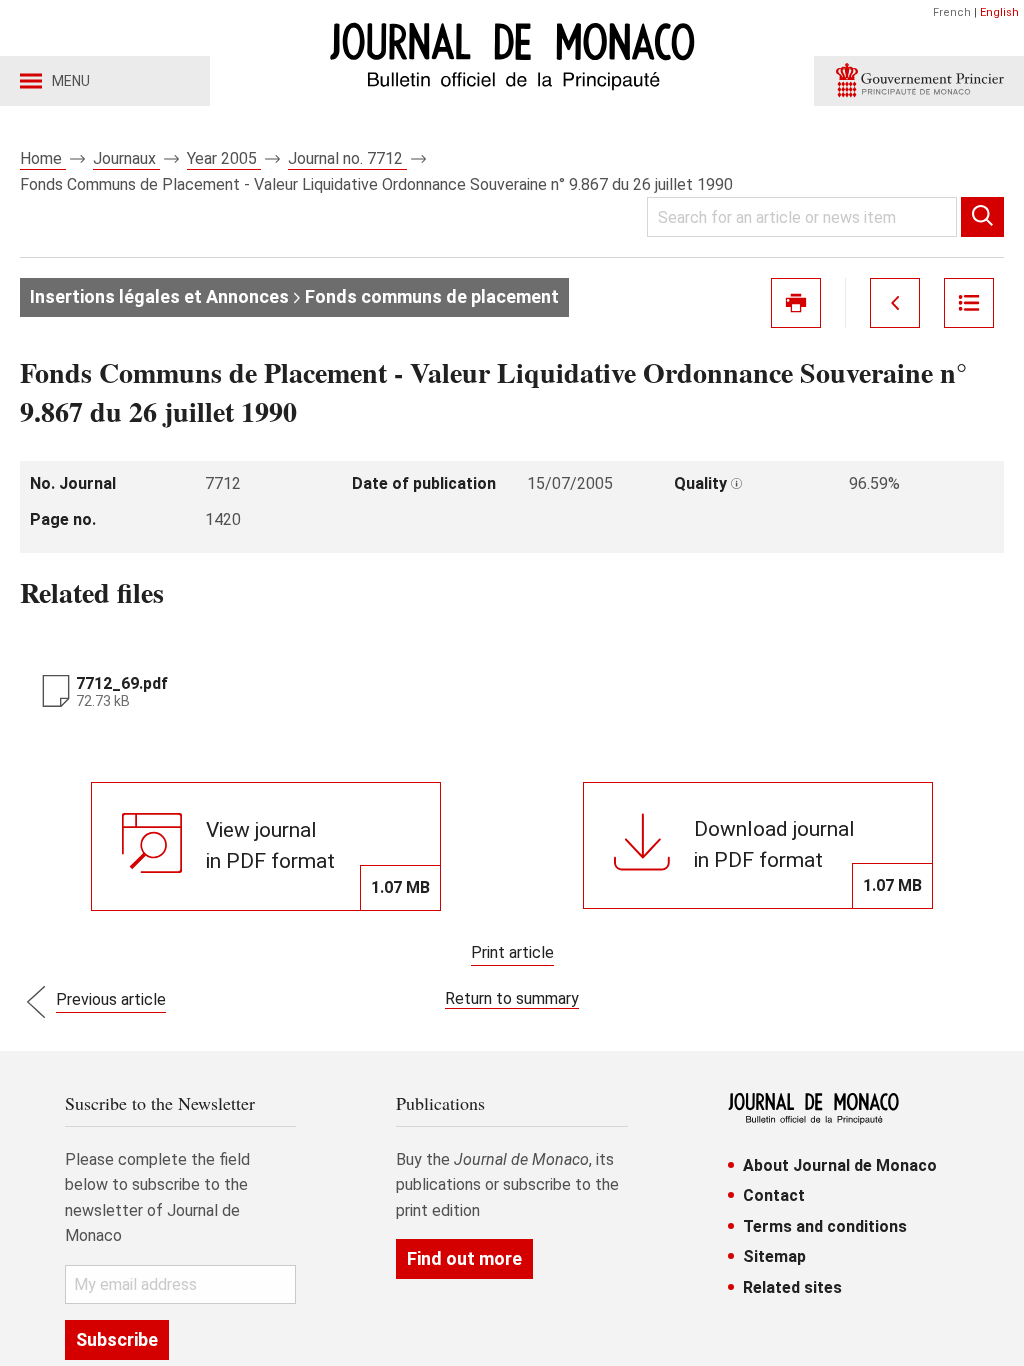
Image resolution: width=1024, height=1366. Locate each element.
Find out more (464, 1258)
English (999, 12)
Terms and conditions (825, 1226)
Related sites (792, 1287)
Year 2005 (224, 158)
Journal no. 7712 (347, 158)
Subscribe (117, 1339)
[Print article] (796, 303)
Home (43, 158)
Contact (774, 1195)
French (952, 12)
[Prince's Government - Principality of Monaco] (919, 81)
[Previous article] (895, 303)
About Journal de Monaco (840, 1165)
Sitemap (774, 1256)
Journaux (126, 158)
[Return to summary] (969, 303)
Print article (512, 952)
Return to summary (512, 998)
